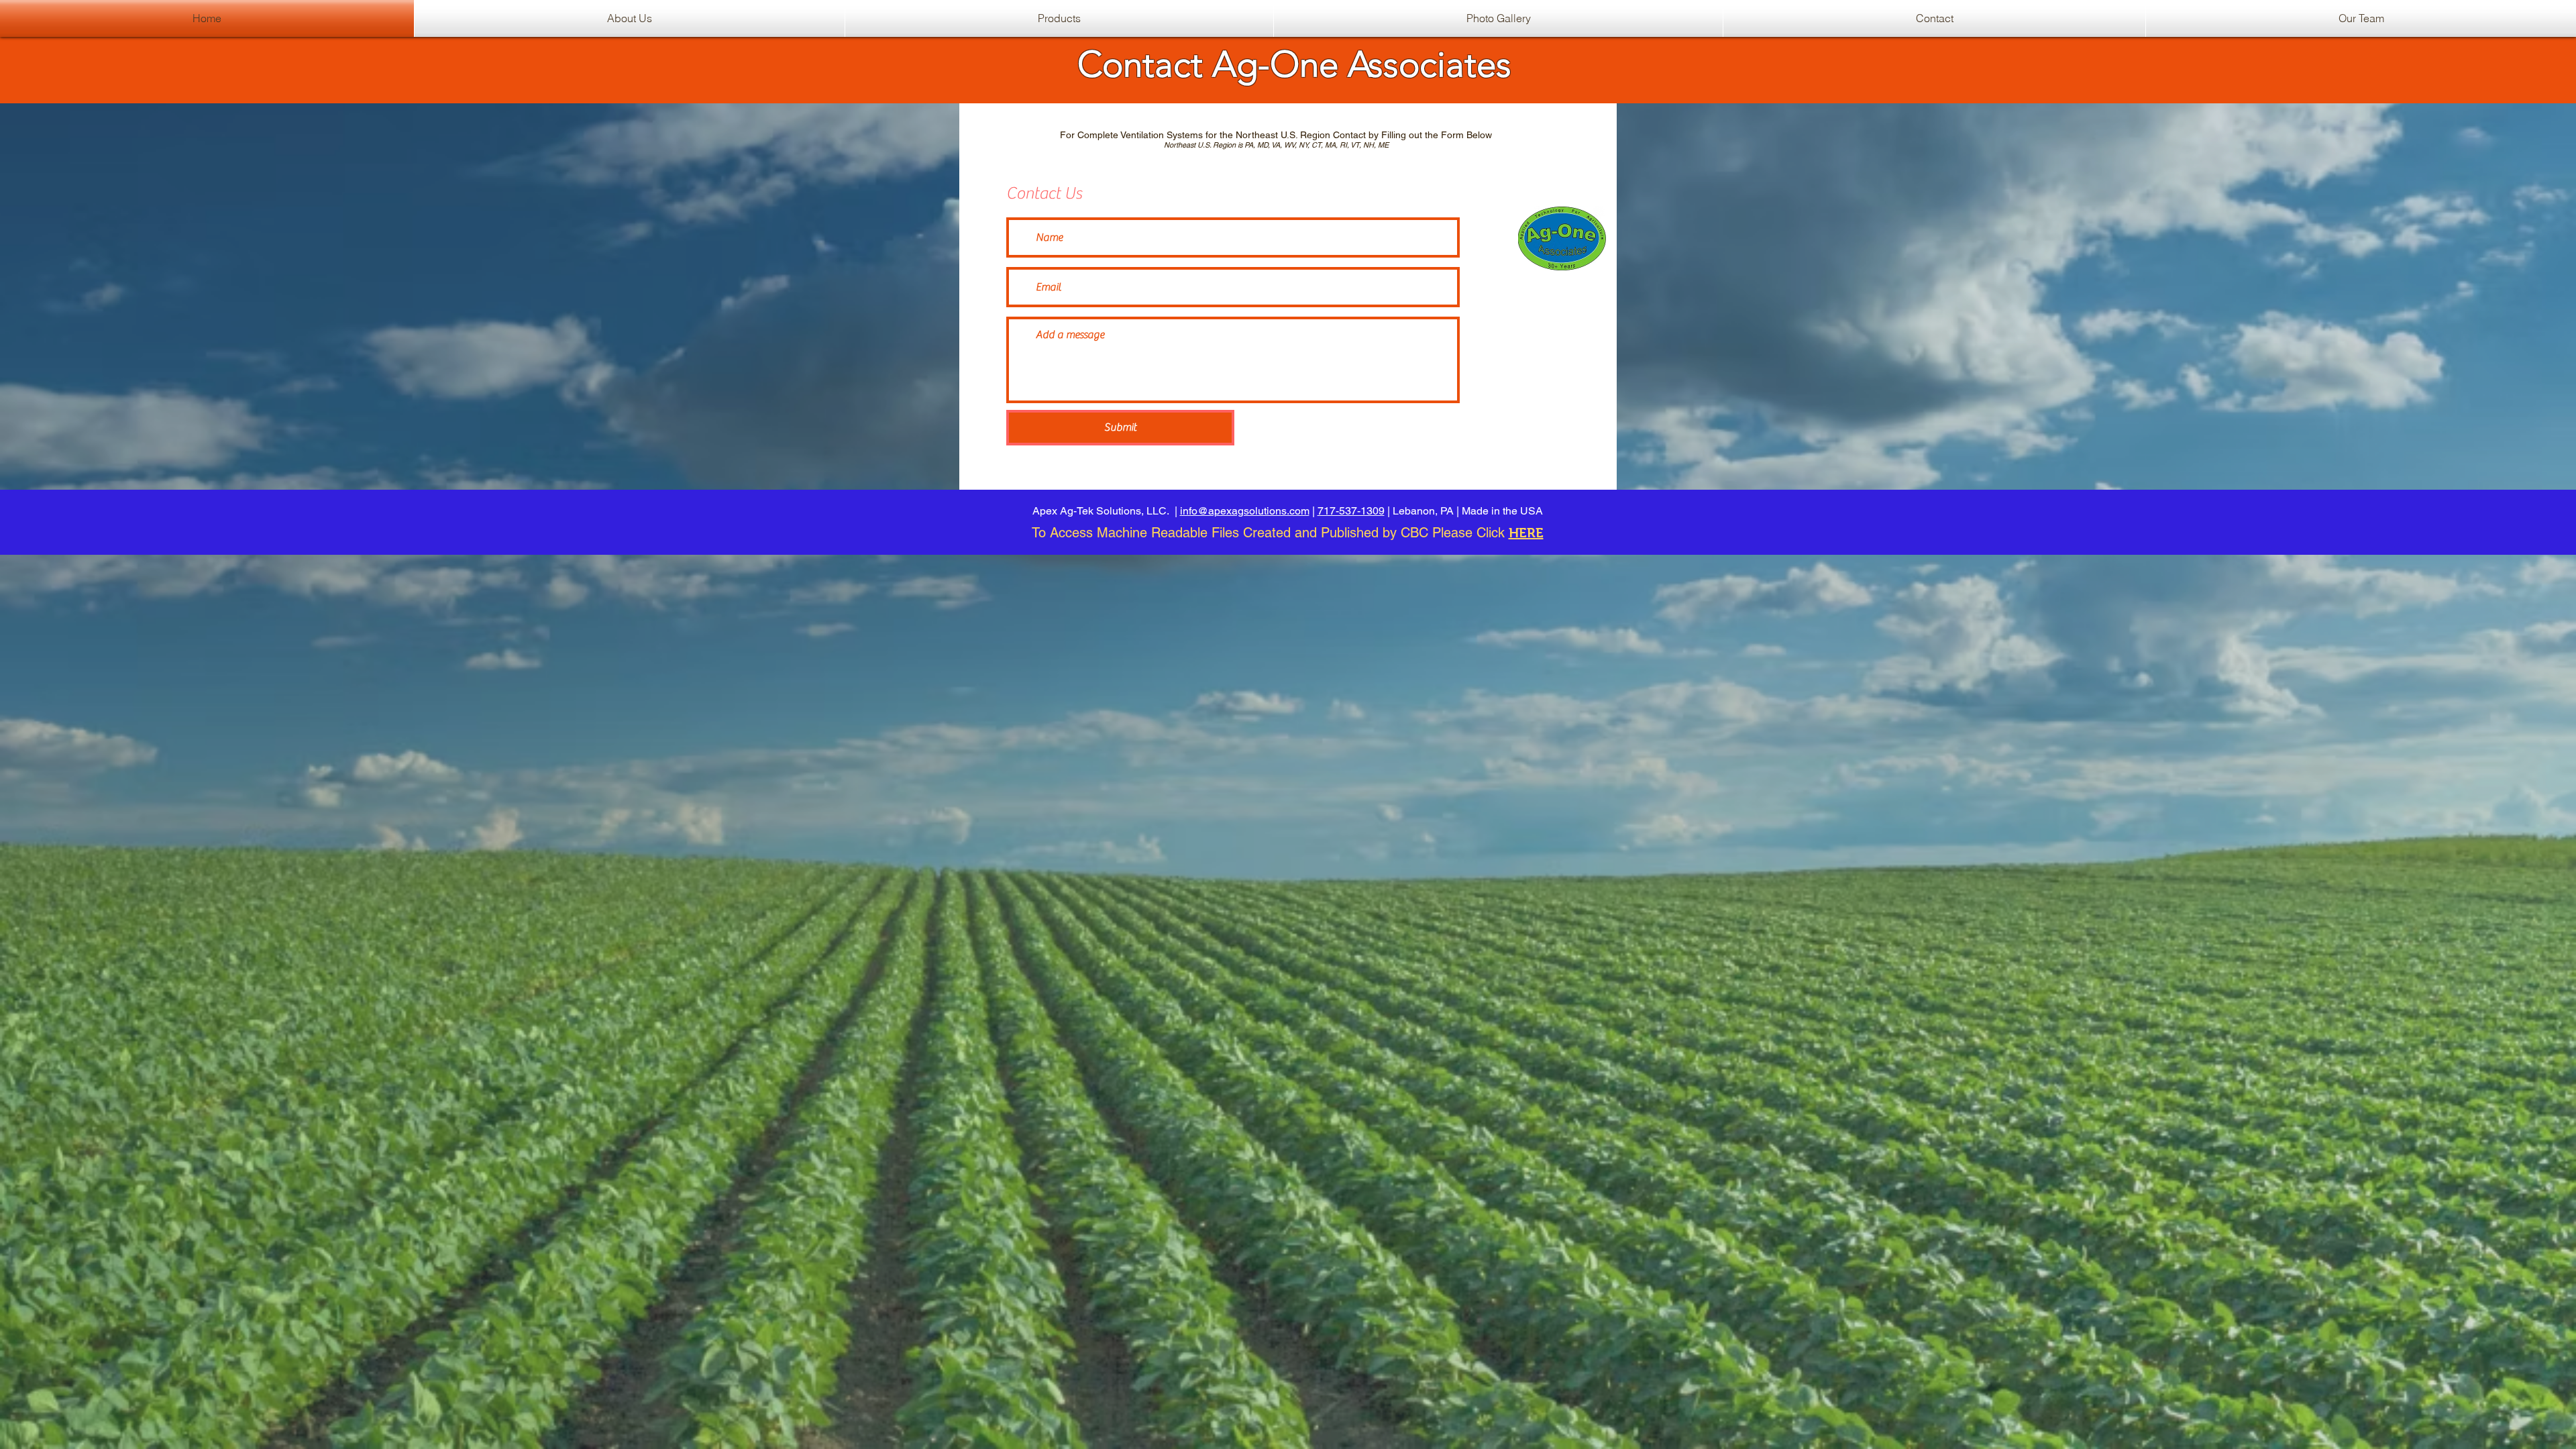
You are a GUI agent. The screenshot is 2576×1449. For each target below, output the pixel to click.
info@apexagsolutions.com (1245, 511)
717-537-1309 (1351, 511)
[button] (1059, 18)
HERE (1526, 533)
